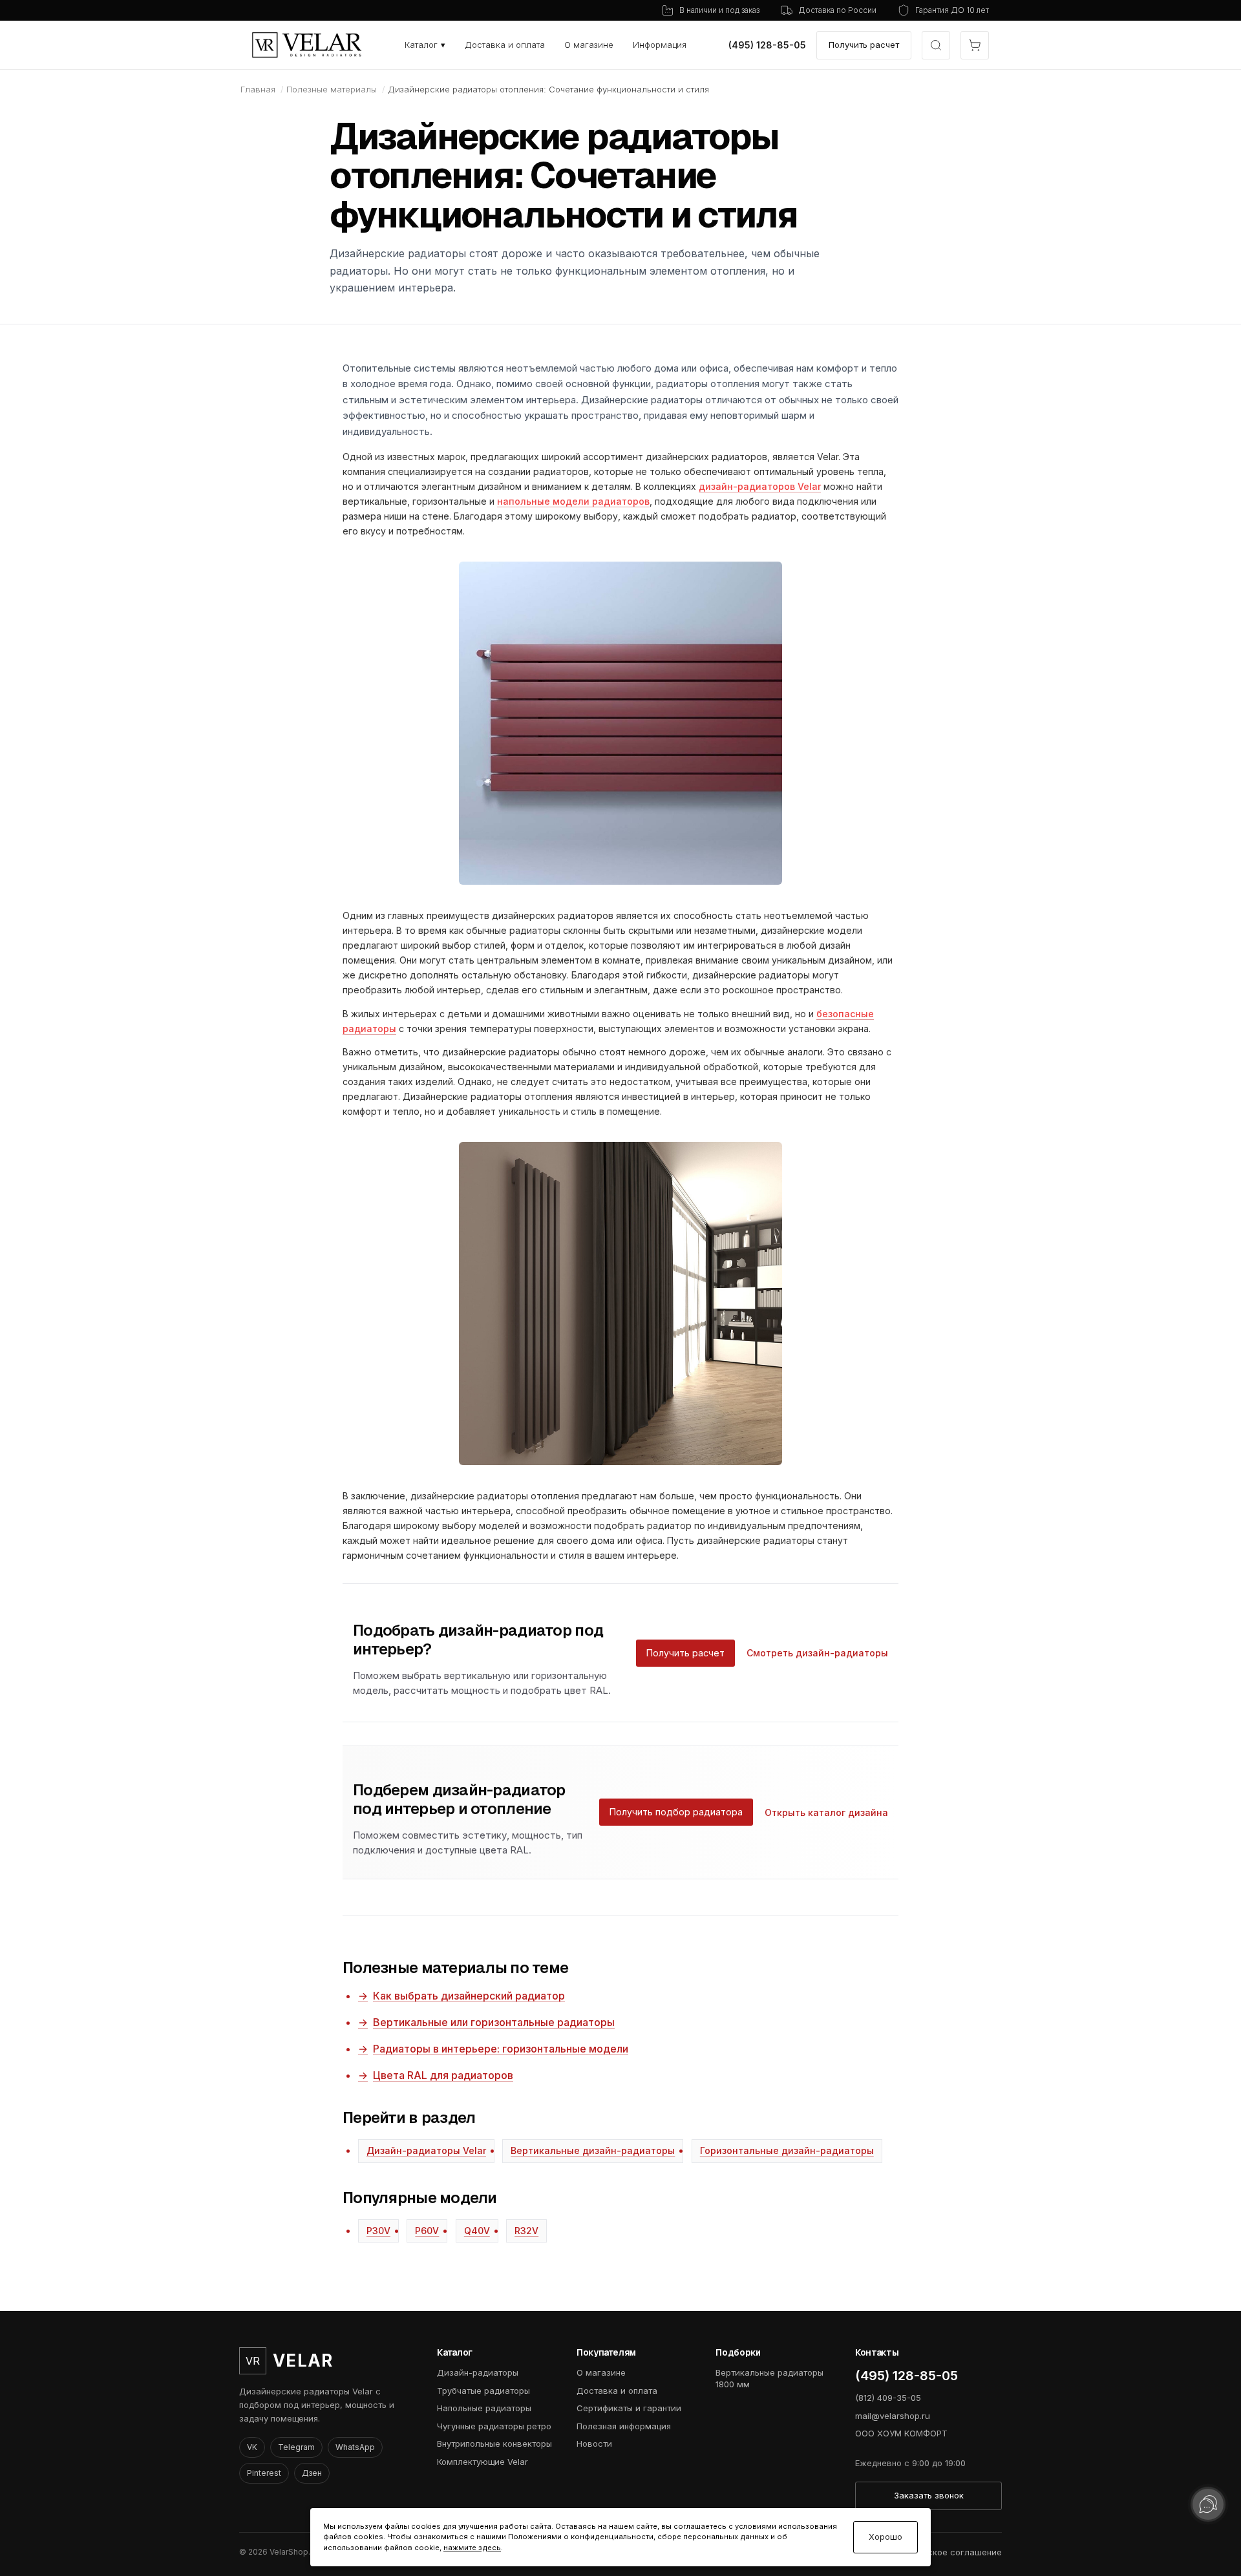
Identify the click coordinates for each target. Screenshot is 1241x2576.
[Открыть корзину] (975, 45)
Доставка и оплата (505, 45)
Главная (258, 89)
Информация (660, 45)
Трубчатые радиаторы (483, 2391)
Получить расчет (864, 45)
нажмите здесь (472, 2548)
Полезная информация (624, 2426)
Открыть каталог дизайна (826, 1812)
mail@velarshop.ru (893, 2416)
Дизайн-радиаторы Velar (426, 2150)
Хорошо (886, 2537)
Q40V (477, 2231)
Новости (594, 2444)
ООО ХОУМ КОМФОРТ (901, 2433)
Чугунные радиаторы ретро (494, 2426)
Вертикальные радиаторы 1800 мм (769, 2378)
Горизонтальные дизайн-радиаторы (787, 2150)
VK (252, 2447)
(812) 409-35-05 (888, 2398)
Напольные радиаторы (484, 2408)
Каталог (425, 45)
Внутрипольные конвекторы (494, 2444)
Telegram (296, 2447)
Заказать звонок (929, 2495)
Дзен (312, 2473)
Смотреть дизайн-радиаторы (817, 1653)
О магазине (589, 45)
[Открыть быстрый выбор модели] (936, 45)
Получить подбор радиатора (676, 1812)
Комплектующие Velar (483, 2462)
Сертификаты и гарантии (629, 2408)
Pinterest (264, 2473)
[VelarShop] (307, 45)
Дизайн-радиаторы (478, 2372)
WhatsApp (355, 2447)
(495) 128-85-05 (767, 45)
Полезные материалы (332, 89)
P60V (427, 2231)
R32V (526, 2231)
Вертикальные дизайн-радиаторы (593, 2150)
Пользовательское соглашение (935, 2552)
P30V (378, 2231)
